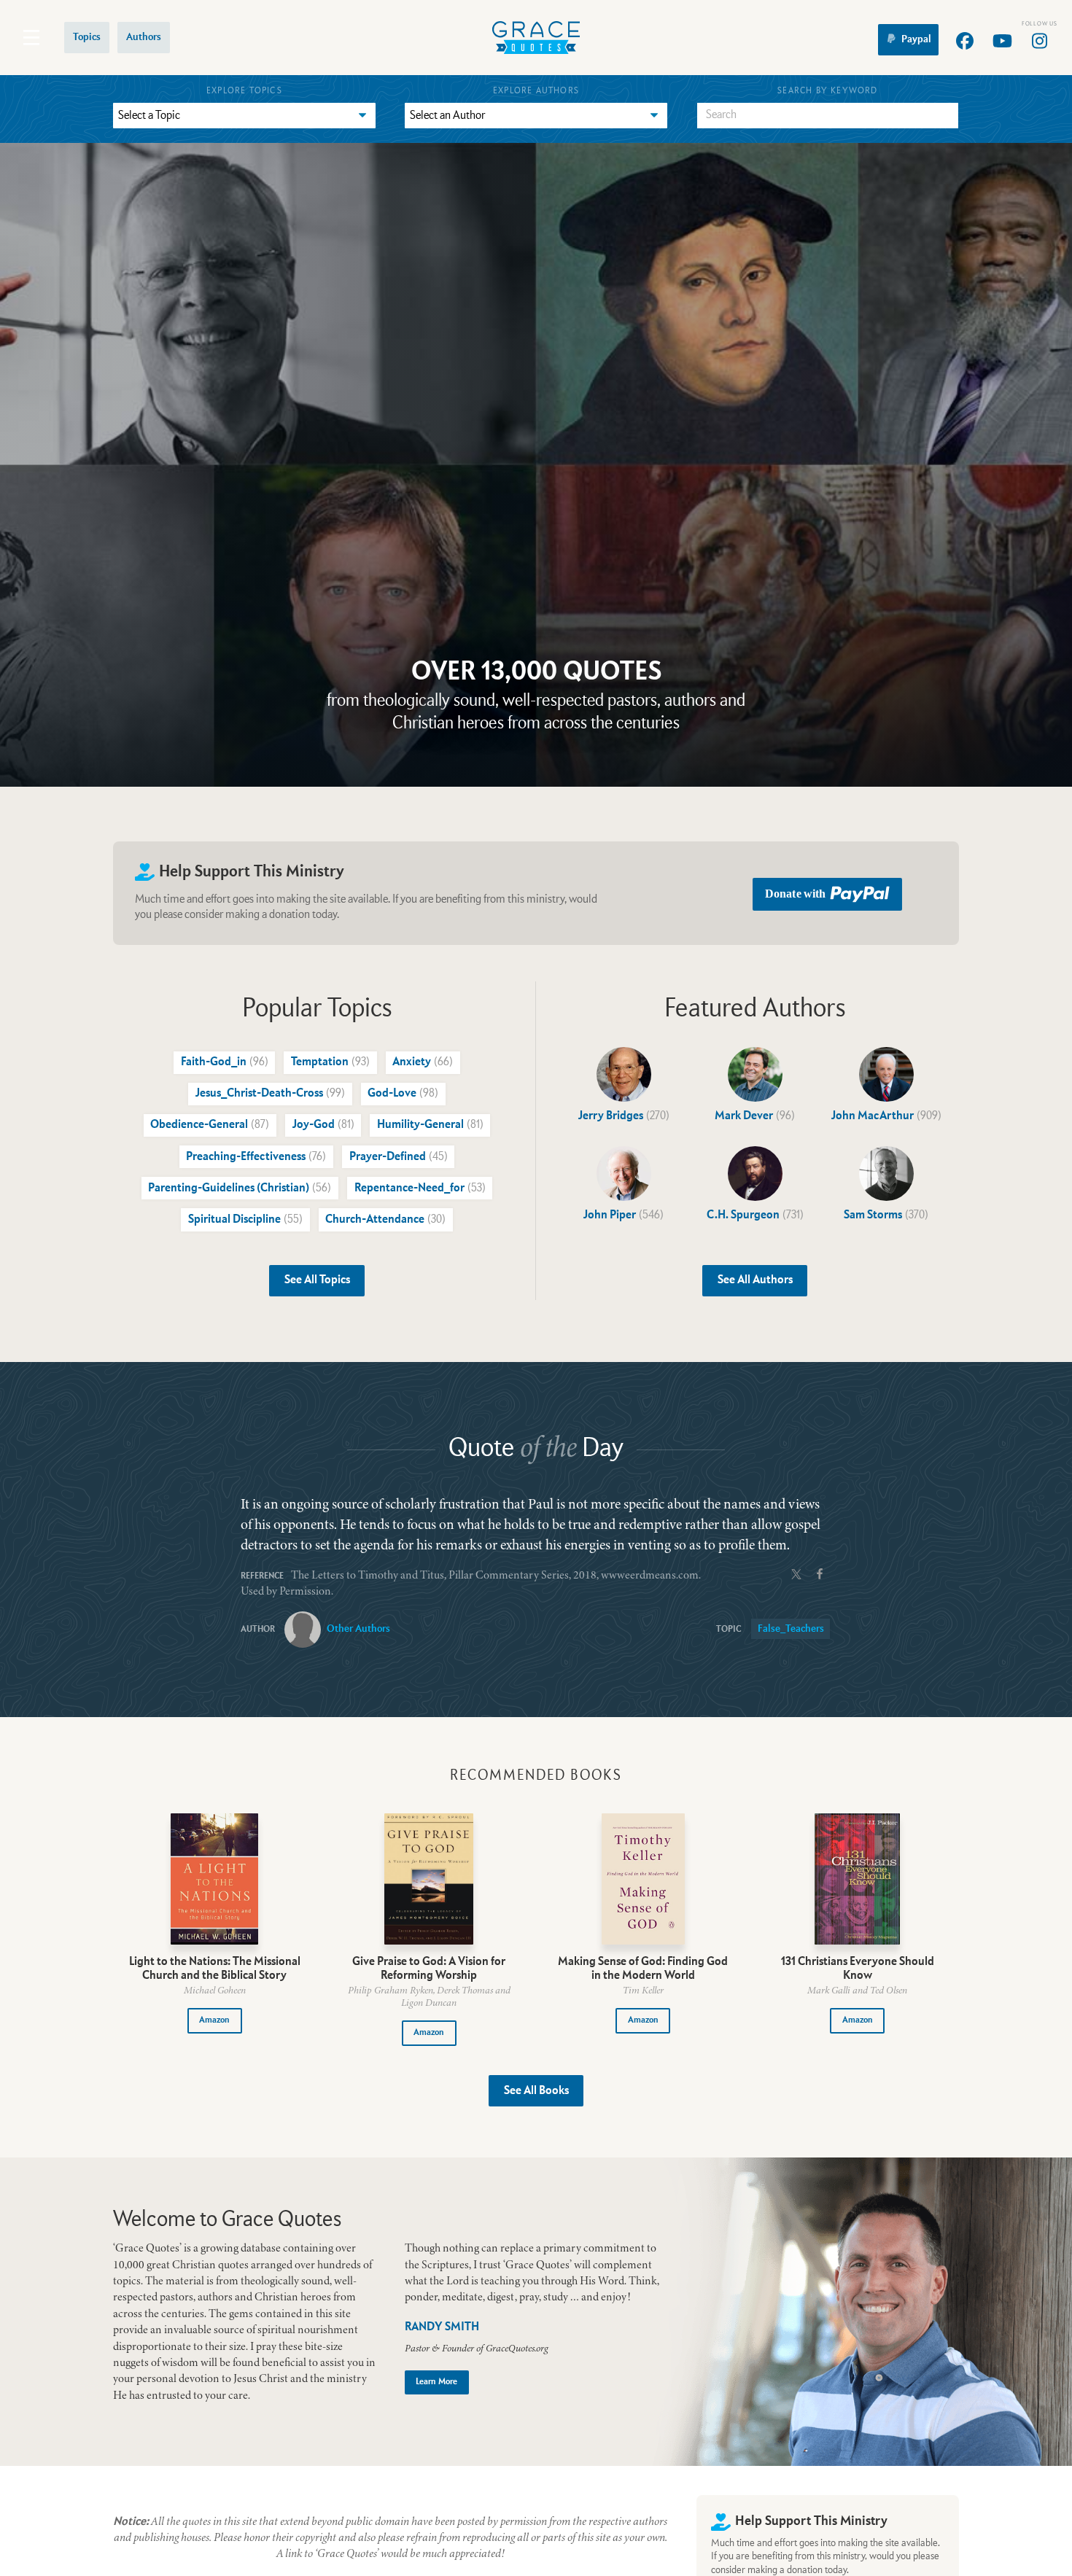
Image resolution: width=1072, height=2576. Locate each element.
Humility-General (430, 1125)
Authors (144, 37)
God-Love (403, 1094)
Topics (87, 37)
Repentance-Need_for (420, 1188)
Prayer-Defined (399, 1157)
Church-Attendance (385, 1220)
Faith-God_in (225, 1062)
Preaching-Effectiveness (256, 1157)
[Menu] (31, 38)
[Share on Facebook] (820, 1573)
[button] (215, 2021)
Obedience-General (210, 1125)
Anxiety (423, 1062)
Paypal (916, 39)
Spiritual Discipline (245, 1220)
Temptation (330, 1062)
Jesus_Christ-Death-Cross (270, 1094)
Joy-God (323, 1125)
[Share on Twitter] (796, 1573)
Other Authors (358, 1629)
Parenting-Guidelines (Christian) (240, 1188)
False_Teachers (791, 1629)
